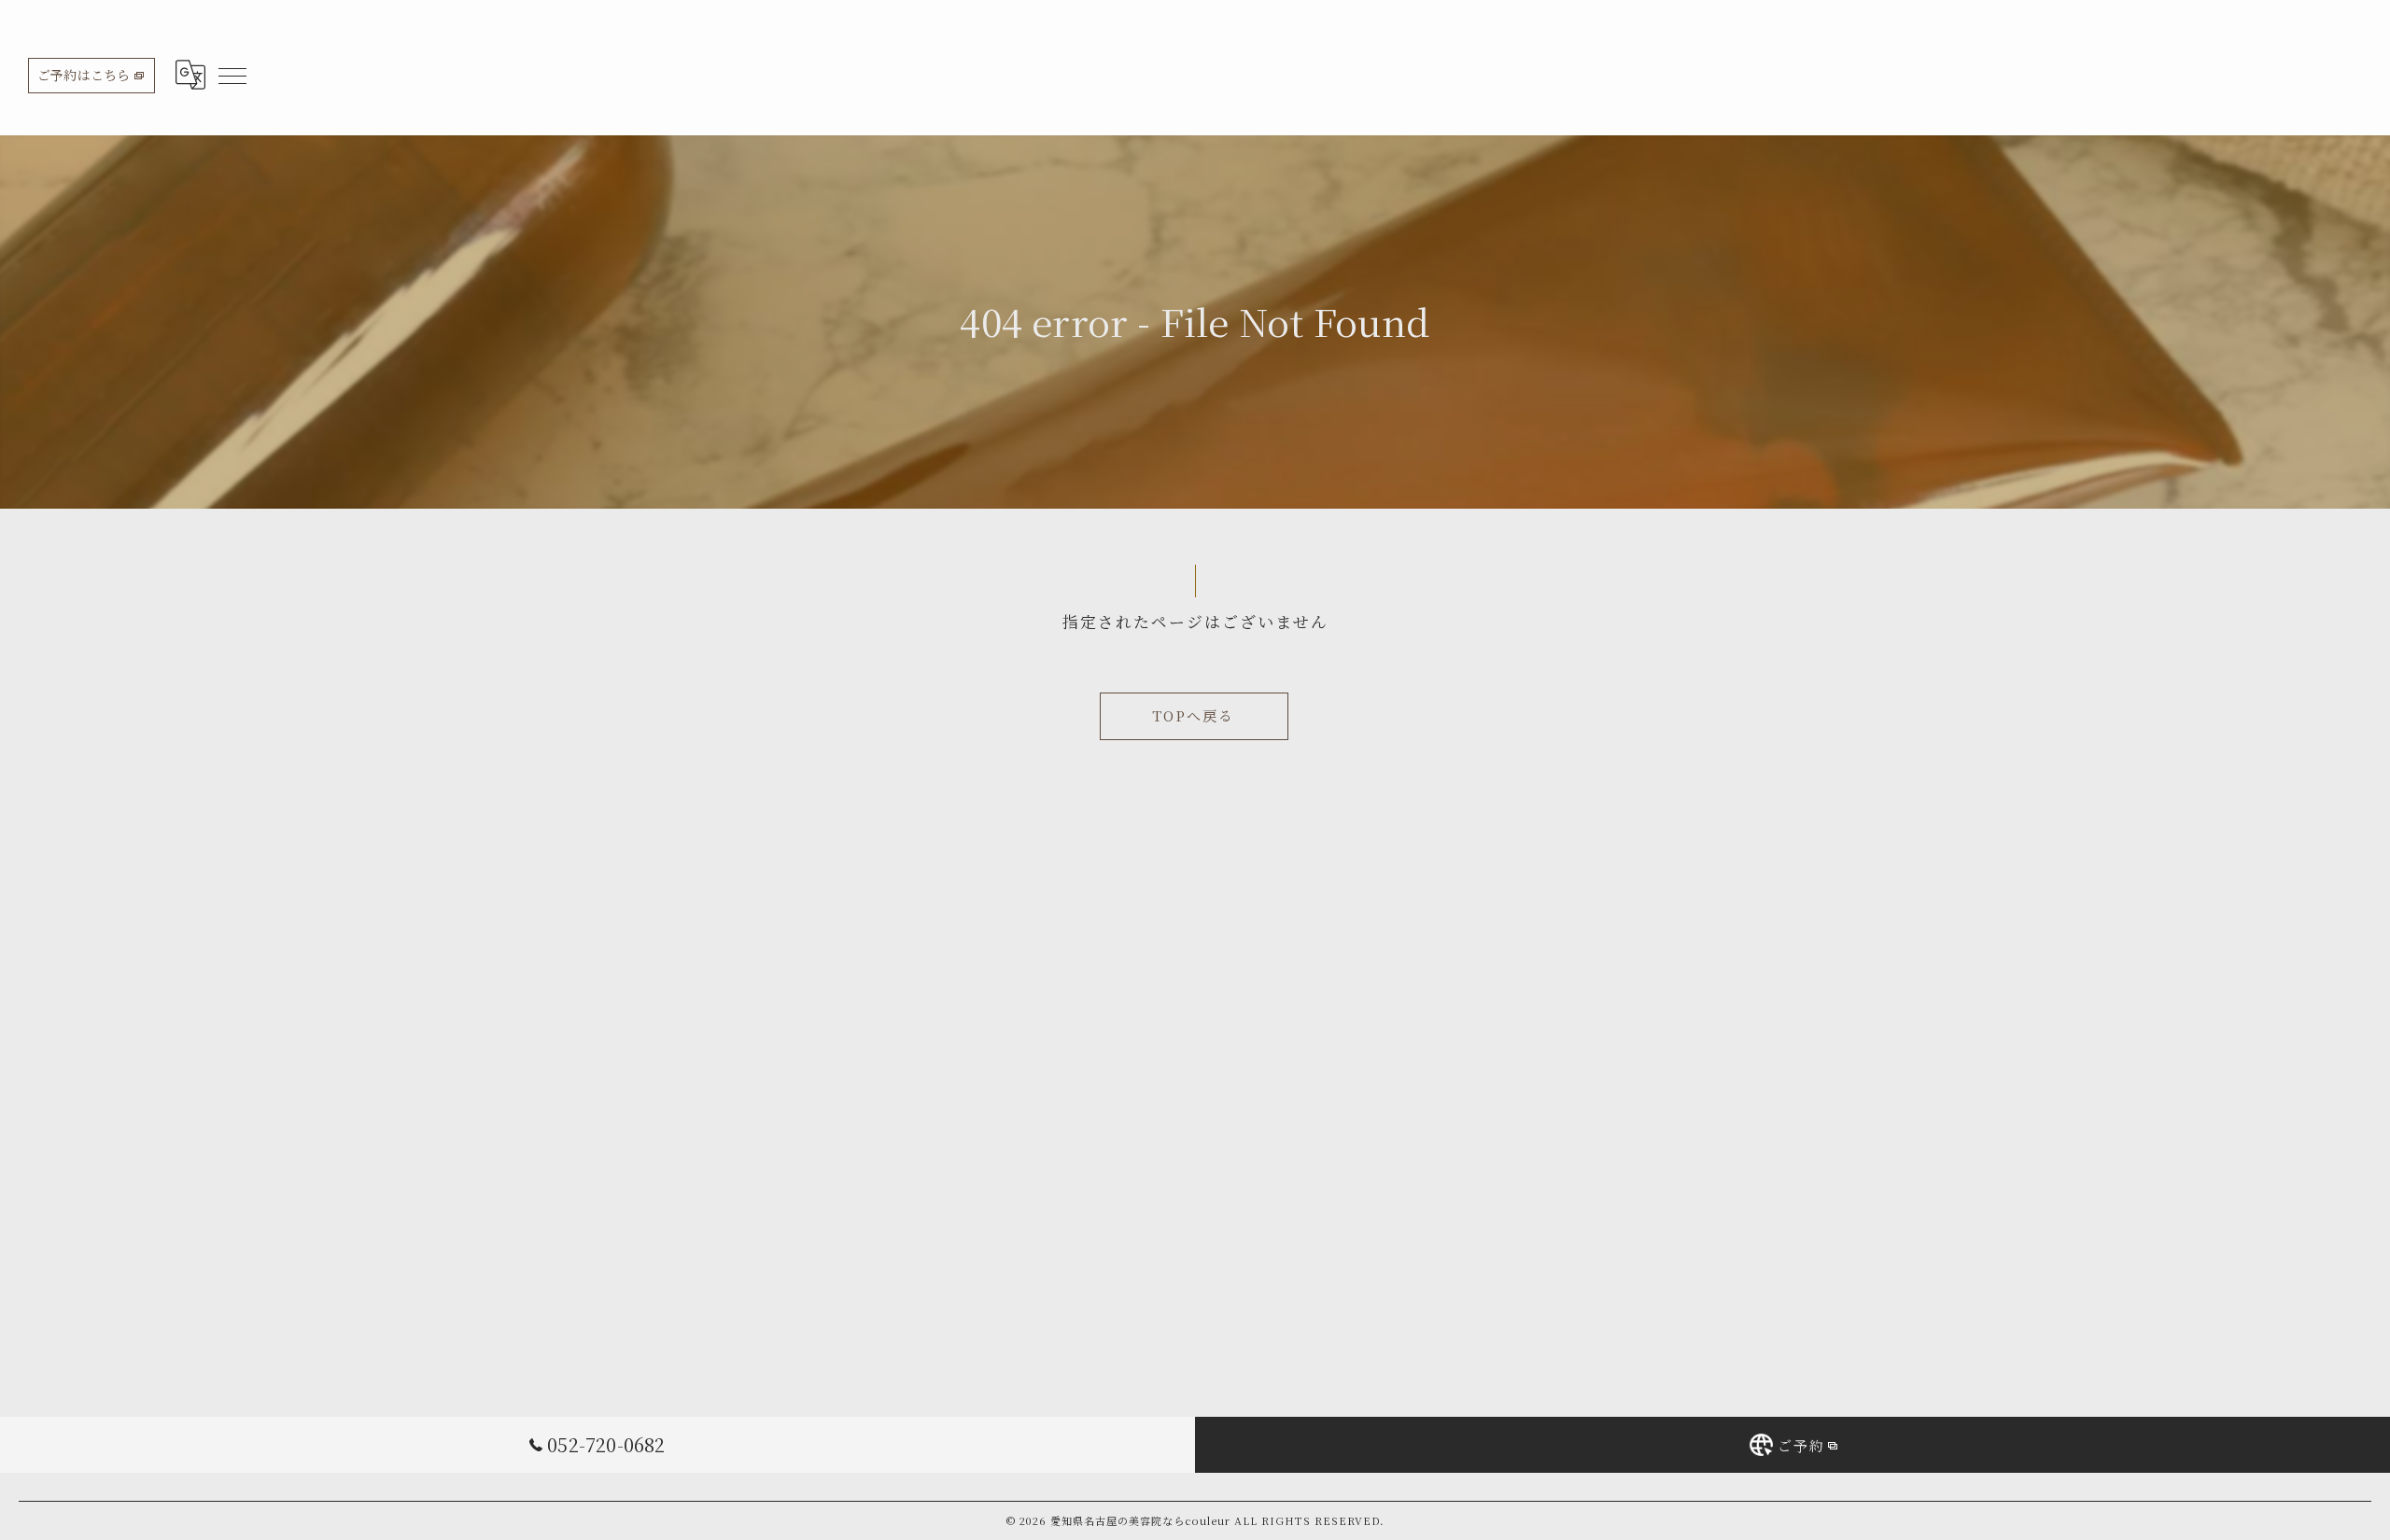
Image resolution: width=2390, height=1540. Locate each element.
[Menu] (232, 75)
